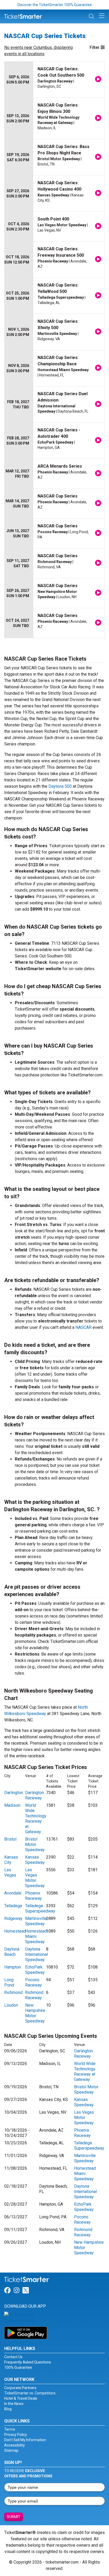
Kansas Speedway (35, 1860)
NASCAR (83, 1327)
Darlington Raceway (35, 1795)
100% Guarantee (18, 2367)
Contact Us (13, 2357)
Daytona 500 (60, 786)
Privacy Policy (16, 2435)
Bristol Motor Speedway (35, 1844)
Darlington (14, 1793)
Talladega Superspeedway (40, 1908)
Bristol (10, 1839)
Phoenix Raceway (33, 1896)
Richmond (13, 1992)
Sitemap (11, 2450)
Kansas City (11, 1860)
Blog (8, 2409)
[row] (54, 80)
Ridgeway (13, 1918)
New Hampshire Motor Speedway (35, 2013)
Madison (12, 1805)
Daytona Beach (12, 1952)
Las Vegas (10, 1872)
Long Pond (9, 1982)
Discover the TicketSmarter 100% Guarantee (55, 5)
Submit (14, 2517)
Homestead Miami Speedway (36, 1936)
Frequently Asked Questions (28, 2362)
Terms (10, 2429)
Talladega (13, 1906)
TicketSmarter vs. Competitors (30, 2393)
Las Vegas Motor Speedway (35, 1878)
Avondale (13, 1893)
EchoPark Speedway (35, 1970)
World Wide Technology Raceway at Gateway (36, 1819)
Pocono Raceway (33, 1982)
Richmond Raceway (34, 1995)
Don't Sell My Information (25, 2440)
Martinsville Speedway (36, 1921)
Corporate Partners (20, 2388)
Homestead (15, 1931)
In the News (14, 2404)
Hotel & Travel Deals (21, 2398)
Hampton (13, 1967)
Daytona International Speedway (37, 1954)
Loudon (11, 2005)
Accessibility (15, 2445)
